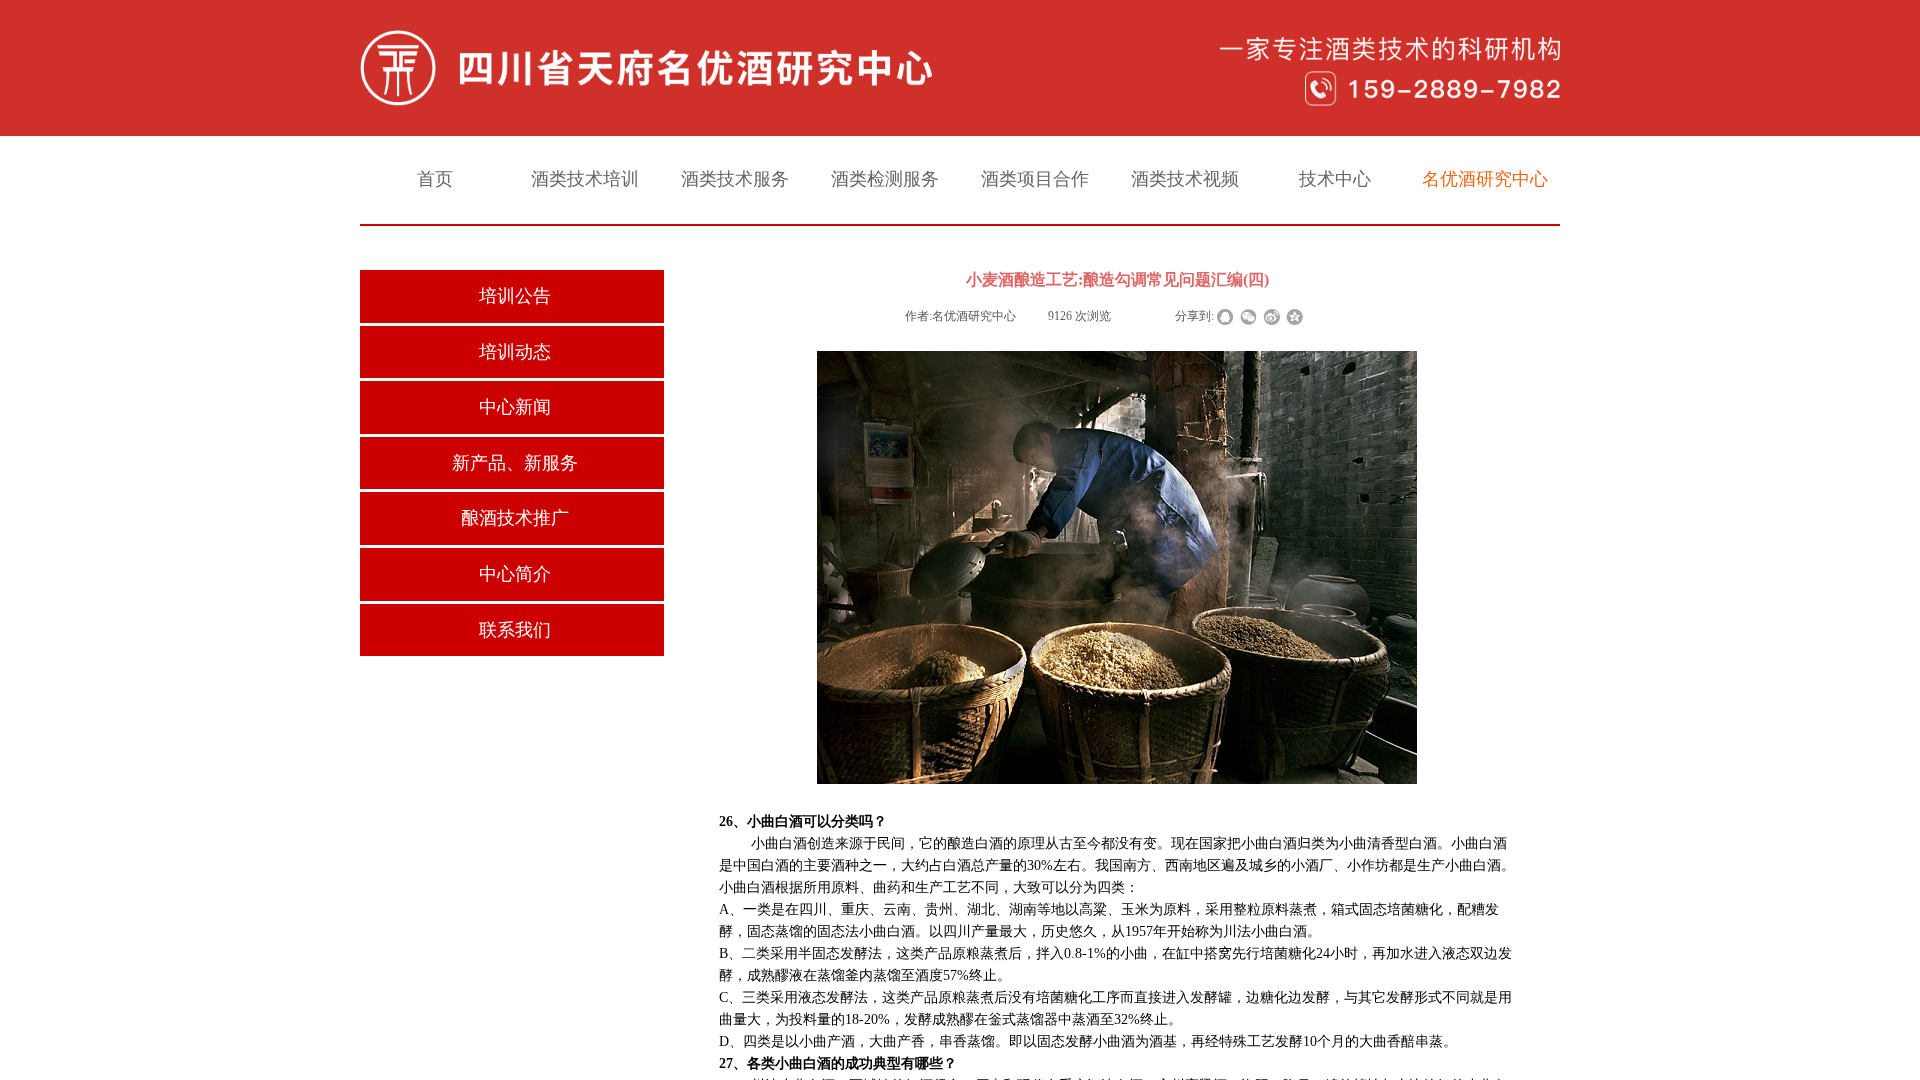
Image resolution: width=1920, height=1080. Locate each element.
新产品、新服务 (515, 463)
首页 (435, 179)
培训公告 (515, 296)
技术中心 (1335, 179)
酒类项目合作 (1035, 179)
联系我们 (515, 630)
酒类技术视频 (1185, 179)
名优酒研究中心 (1485, 179)
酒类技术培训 (585, 179)
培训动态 (515, 352)
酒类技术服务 (735, 179)
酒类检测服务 (885, 179)
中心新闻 (515, 407)
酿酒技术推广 (515, 518)
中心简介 (515, 574)
